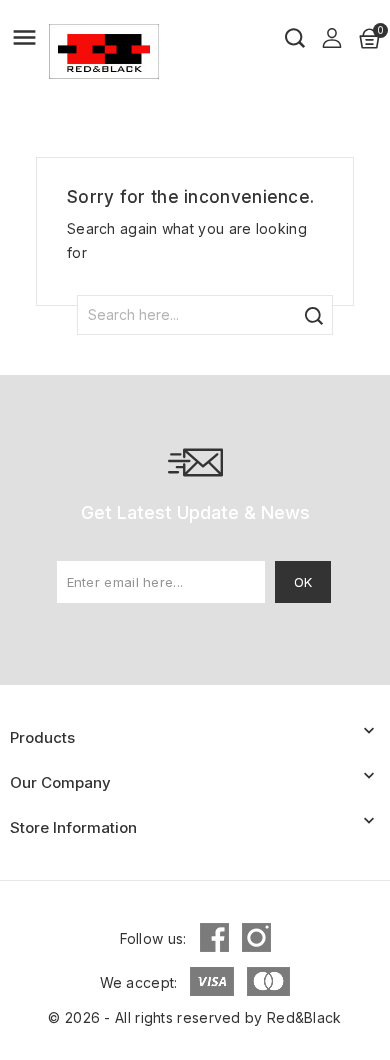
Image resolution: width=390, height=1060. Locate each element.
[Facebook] (214, 937)
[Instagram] (256, 937)
